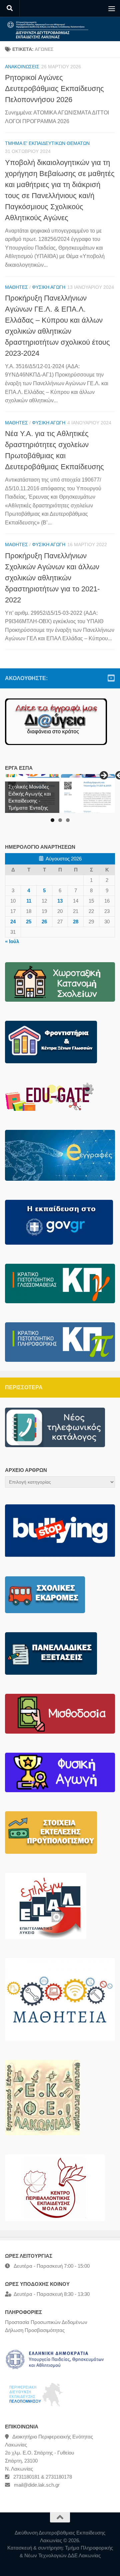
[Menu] (112, 8)
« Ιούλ (12, 941)
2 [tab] (60, 820)
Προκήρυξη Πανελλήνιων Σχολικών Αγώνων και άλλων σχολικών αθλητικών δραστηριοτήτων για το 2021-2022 (52, 578)
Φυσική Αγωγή (49, 287)
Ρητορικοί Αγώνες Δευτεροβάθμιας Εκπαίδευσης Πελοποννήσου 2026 (54, 89)
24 (13, 922)
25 (29, 922)
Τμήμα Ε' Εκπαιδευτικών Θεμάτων (47, 143)
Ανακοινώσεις (22, 67)
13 (60, 901)
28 (76, 922)
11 (29, 901)
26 (44, 922)
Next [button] (103, 776)
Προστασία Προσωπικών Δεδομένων (46, 2322)
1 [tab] (52, 820)
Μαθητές (16, 287)
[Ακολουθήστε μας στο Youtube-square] (111, 678)
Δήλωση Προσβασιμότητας (35, 2330)
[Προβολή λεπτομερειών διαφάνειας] (88, 794)
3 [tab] (68, 820)
